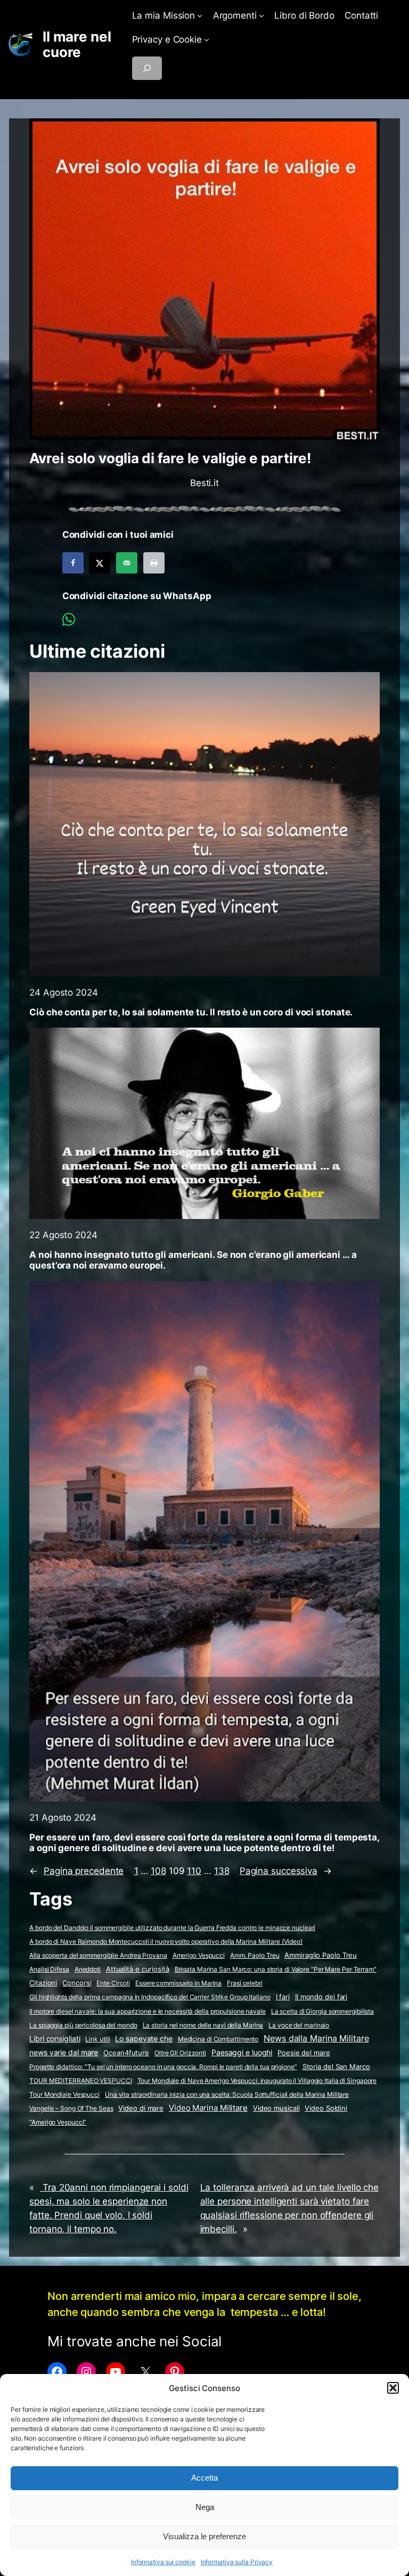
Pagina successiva (286, 1871)
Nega (205, 2507)
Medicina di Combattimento (218, 2039)
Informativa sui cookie (163, 2562)
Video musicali (276, 2108)
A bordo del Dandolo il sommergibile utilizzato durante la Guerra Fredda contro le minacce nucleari (172, 1928)
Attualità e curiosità (138, 1969)
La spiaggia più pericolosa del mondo (83, 2025)
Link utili (97, 2039)
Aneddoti (88, 1969)
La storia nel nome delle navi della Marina (203, 2025)
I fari (283, 1997)
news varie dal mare (64, 2053)
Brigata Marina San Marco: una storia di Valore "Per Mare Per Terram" (276, 1969)
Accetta (204, 2478)
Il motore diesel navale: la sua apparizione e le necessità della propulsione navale (148, 2011)
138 (222, 1871)
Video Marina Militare (208, 2108)
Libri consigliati (55, 2039)
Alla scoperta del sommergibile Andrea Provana (98, 1955)
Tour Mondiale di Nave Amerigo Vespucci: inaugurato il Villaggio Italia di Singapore (257, 2081)
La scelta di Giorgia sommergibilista (322, 2011)
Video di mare (141, 2108)
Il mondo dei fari (321, 1997)
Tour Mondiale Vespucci (64, 2094)
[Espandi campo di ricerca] (147, 68)
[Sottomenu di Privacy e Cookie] (207, 39)
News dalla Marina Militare (316, 2038)
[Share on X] (100, 563)
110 (194, 1871)
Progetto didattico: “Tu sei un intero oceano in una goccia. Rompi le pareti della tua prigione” (163, 2067)
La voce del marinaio (299, 2025)
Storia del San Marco (336, 2067)
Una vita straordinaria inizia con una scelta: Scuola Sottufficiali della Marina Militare (227, 2094)
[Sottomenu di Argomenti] (261, 15)
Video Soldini (326, 2108)
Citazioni (43, 1983)
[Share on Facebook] (73, 563)
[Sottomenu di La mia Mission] (200, 15)
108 (158, 1871)
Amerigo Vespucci (199, 1955)
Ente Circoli (113, 1983)
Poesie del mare (304, 2053)
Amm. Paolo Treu (255, 1955)
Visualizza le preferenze (204, 2536)
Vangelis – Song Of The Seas (71, 2108)
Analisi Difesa (49, 1969)
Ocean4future (126, 2053)
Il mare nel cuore (77, 45)
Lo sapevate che (144, 2039)
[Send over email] (127, 563)
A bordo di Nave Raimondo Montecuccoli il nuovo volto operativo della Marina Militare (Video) (166, 1941)
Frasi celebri (245, 1983)
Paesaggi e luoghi (242, 2053)
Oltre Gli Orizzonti (180, 2053)
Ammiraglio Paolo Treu (321, 1955)
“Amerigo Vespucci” (58, 2122)
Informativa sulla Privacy (237, 2562)
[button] (393, 2388)
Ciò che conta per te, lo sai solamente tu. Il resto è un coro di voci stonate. (191, 1012)
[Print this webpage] (154, 563)
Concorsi (77, 1983)
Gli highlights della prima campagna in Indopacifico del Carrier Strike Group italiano (150, 1997)
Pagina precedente (76, 1871)
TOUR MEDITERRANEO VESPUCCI (80, 2081)
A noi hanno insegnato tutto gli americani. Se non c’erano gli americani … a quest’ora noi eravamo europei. (193, 1260)
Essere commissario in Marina (178, 1983)
